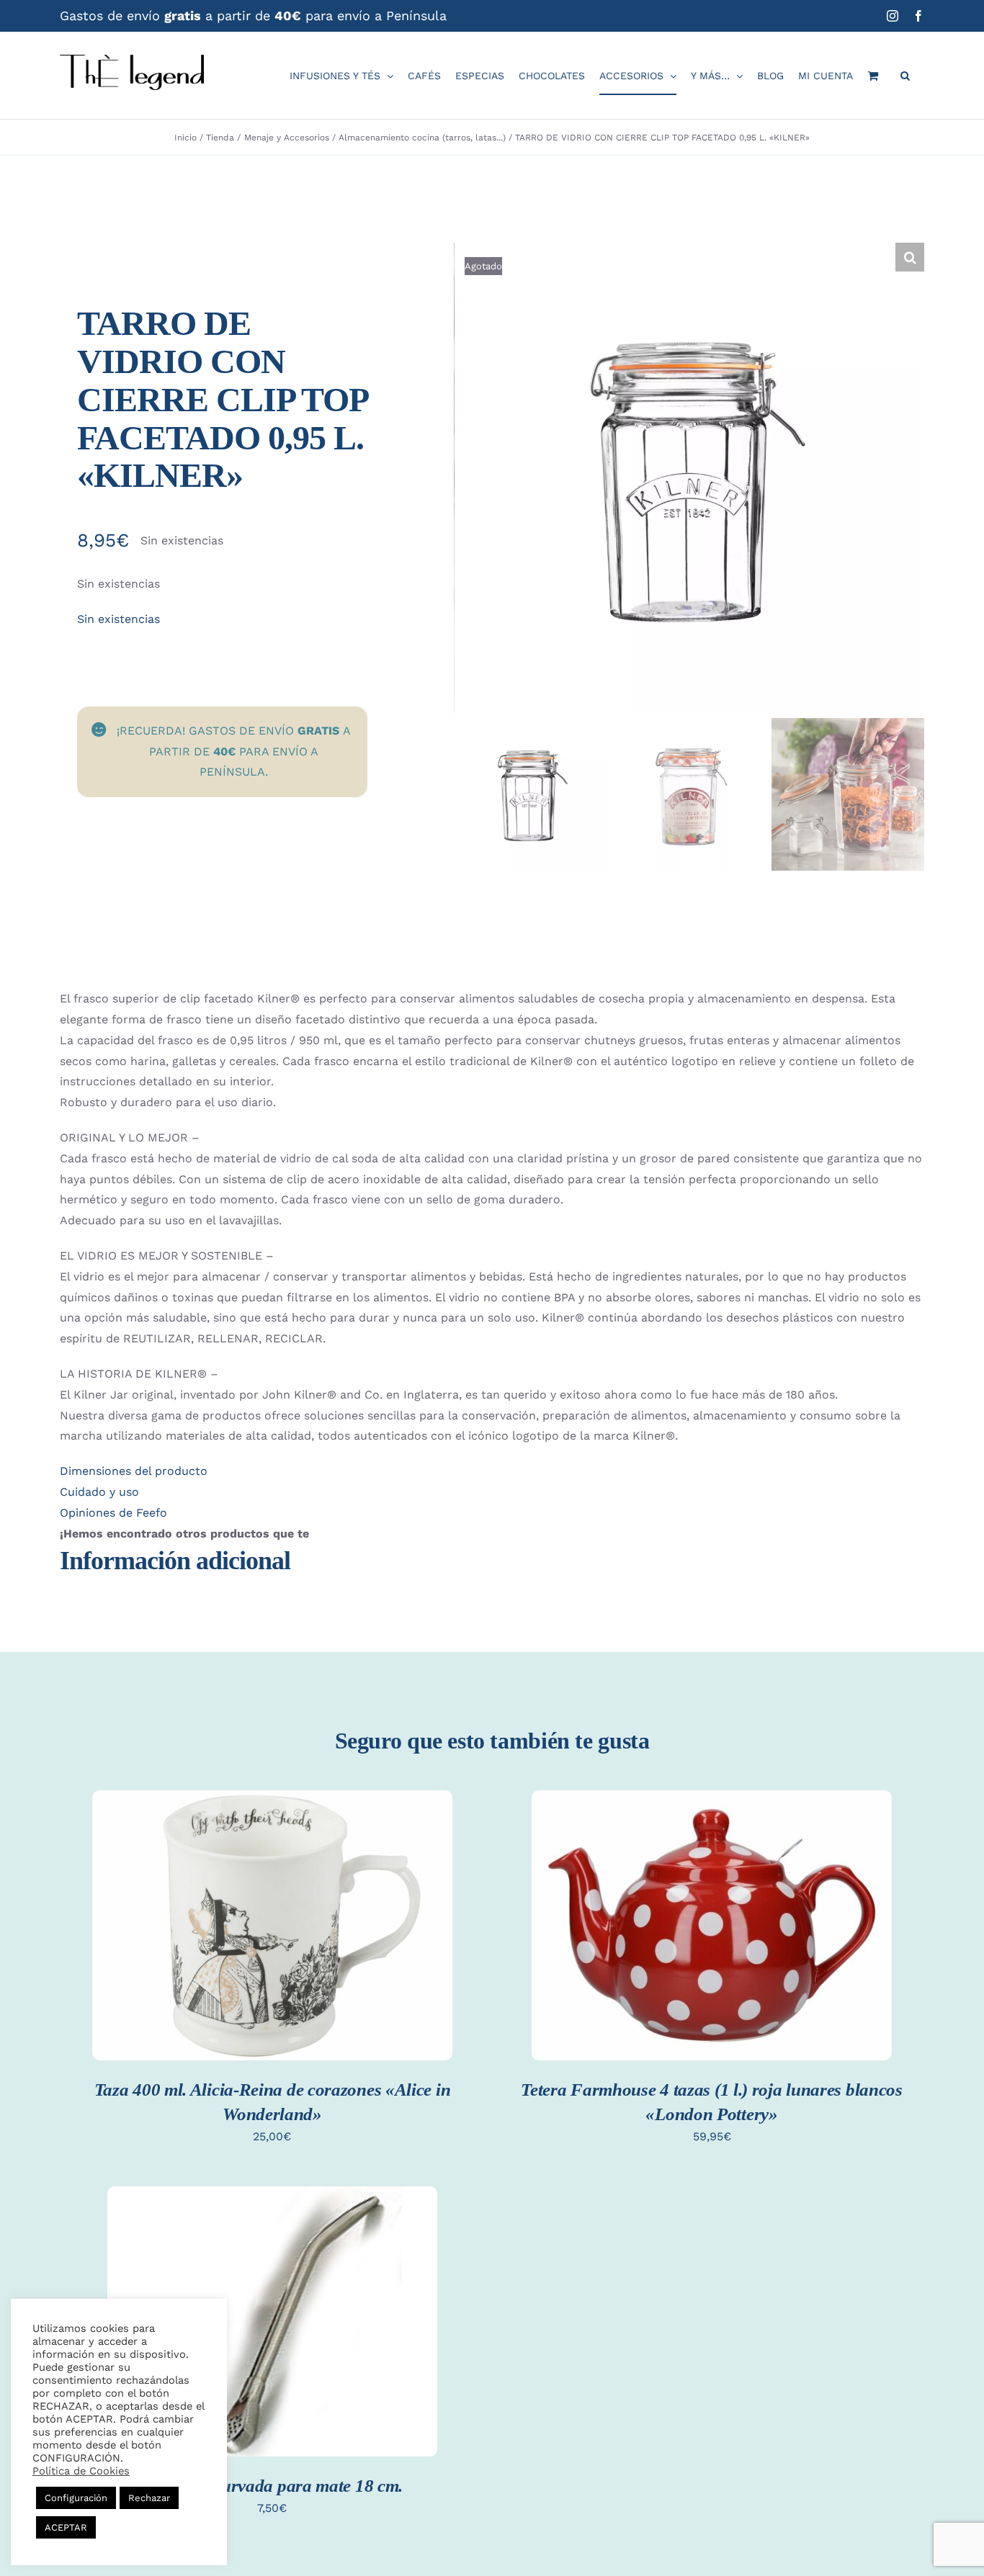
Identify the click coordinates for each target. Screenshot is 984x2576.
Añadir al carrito (272, 1913)
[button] (905, 76)
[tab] (492, 1472)
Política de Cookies (81, 2471)
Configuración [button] (76, 2498)
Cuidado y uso (99, 1492)
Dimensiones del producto (134, 1471)
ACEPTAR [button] (66, 2527)
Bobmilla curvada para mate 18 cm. (272, 2486)
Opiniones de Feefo (113, 1513)
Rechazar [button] (149, 2498)
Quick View (272, 1942)
